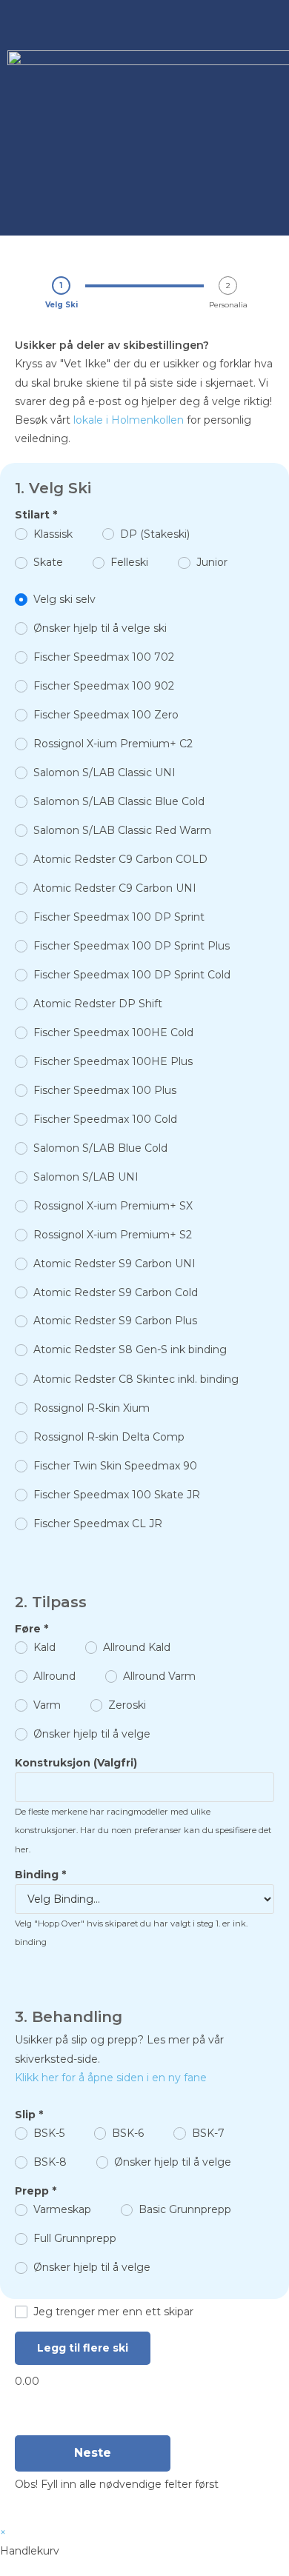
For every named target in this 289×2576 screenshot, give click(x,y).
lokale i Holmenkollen (129, 420)
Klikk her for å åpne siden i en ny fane (111, 2078)
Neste (93, 2453)
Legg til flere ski (83, 2348)
